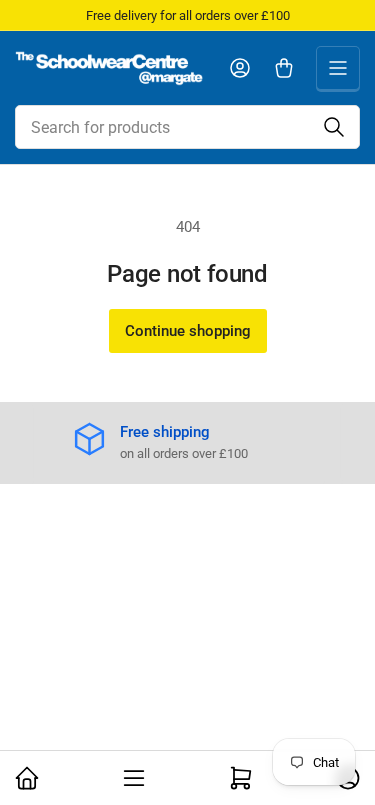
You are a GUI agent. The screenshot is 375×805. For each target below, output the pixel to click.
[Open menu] (338, 68)
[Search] (334, 127)
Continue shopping (188, 331)
